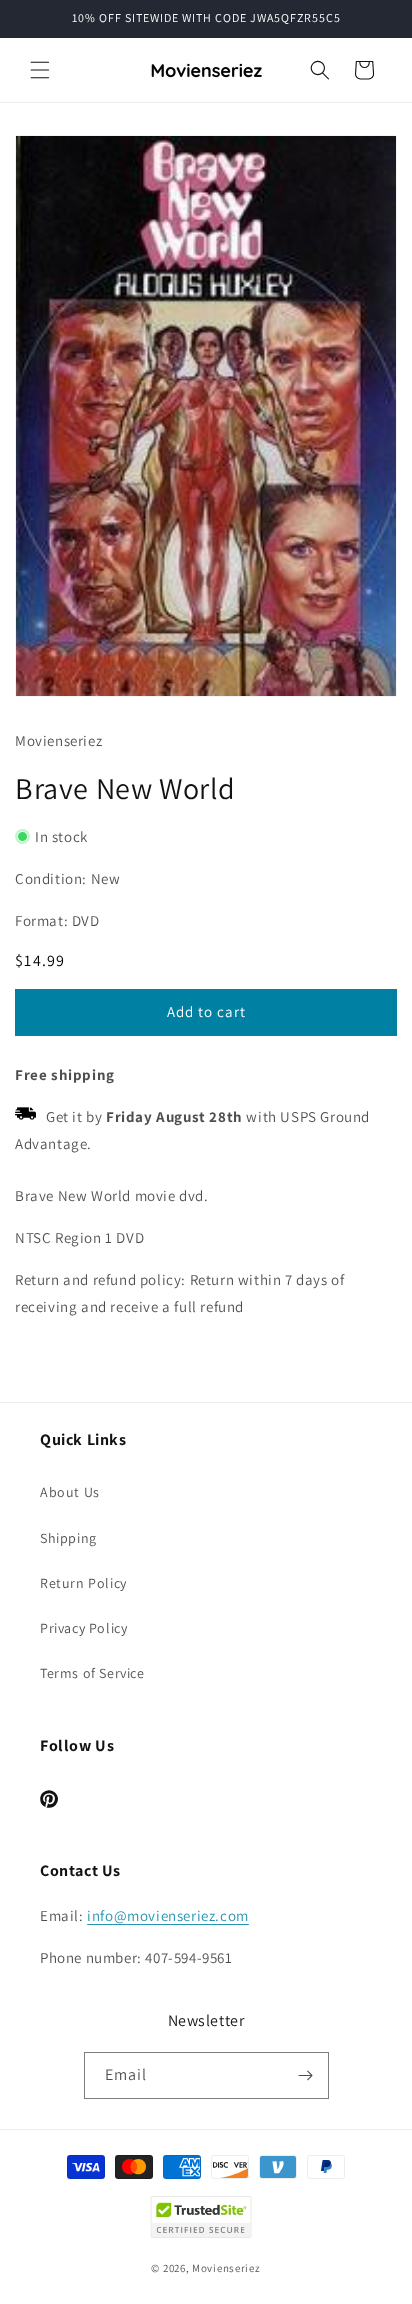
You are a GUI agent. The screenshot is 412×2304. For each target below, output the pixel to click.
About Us (70, 1492)
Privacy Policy (83, 1628)
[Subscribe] (306, 2075)
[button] (40, 70)
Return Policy (83, 1583)
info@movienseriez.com (168, 1915)
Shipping (68, 1538)
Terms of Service (92, 1673)
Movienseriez (226, 2268)
